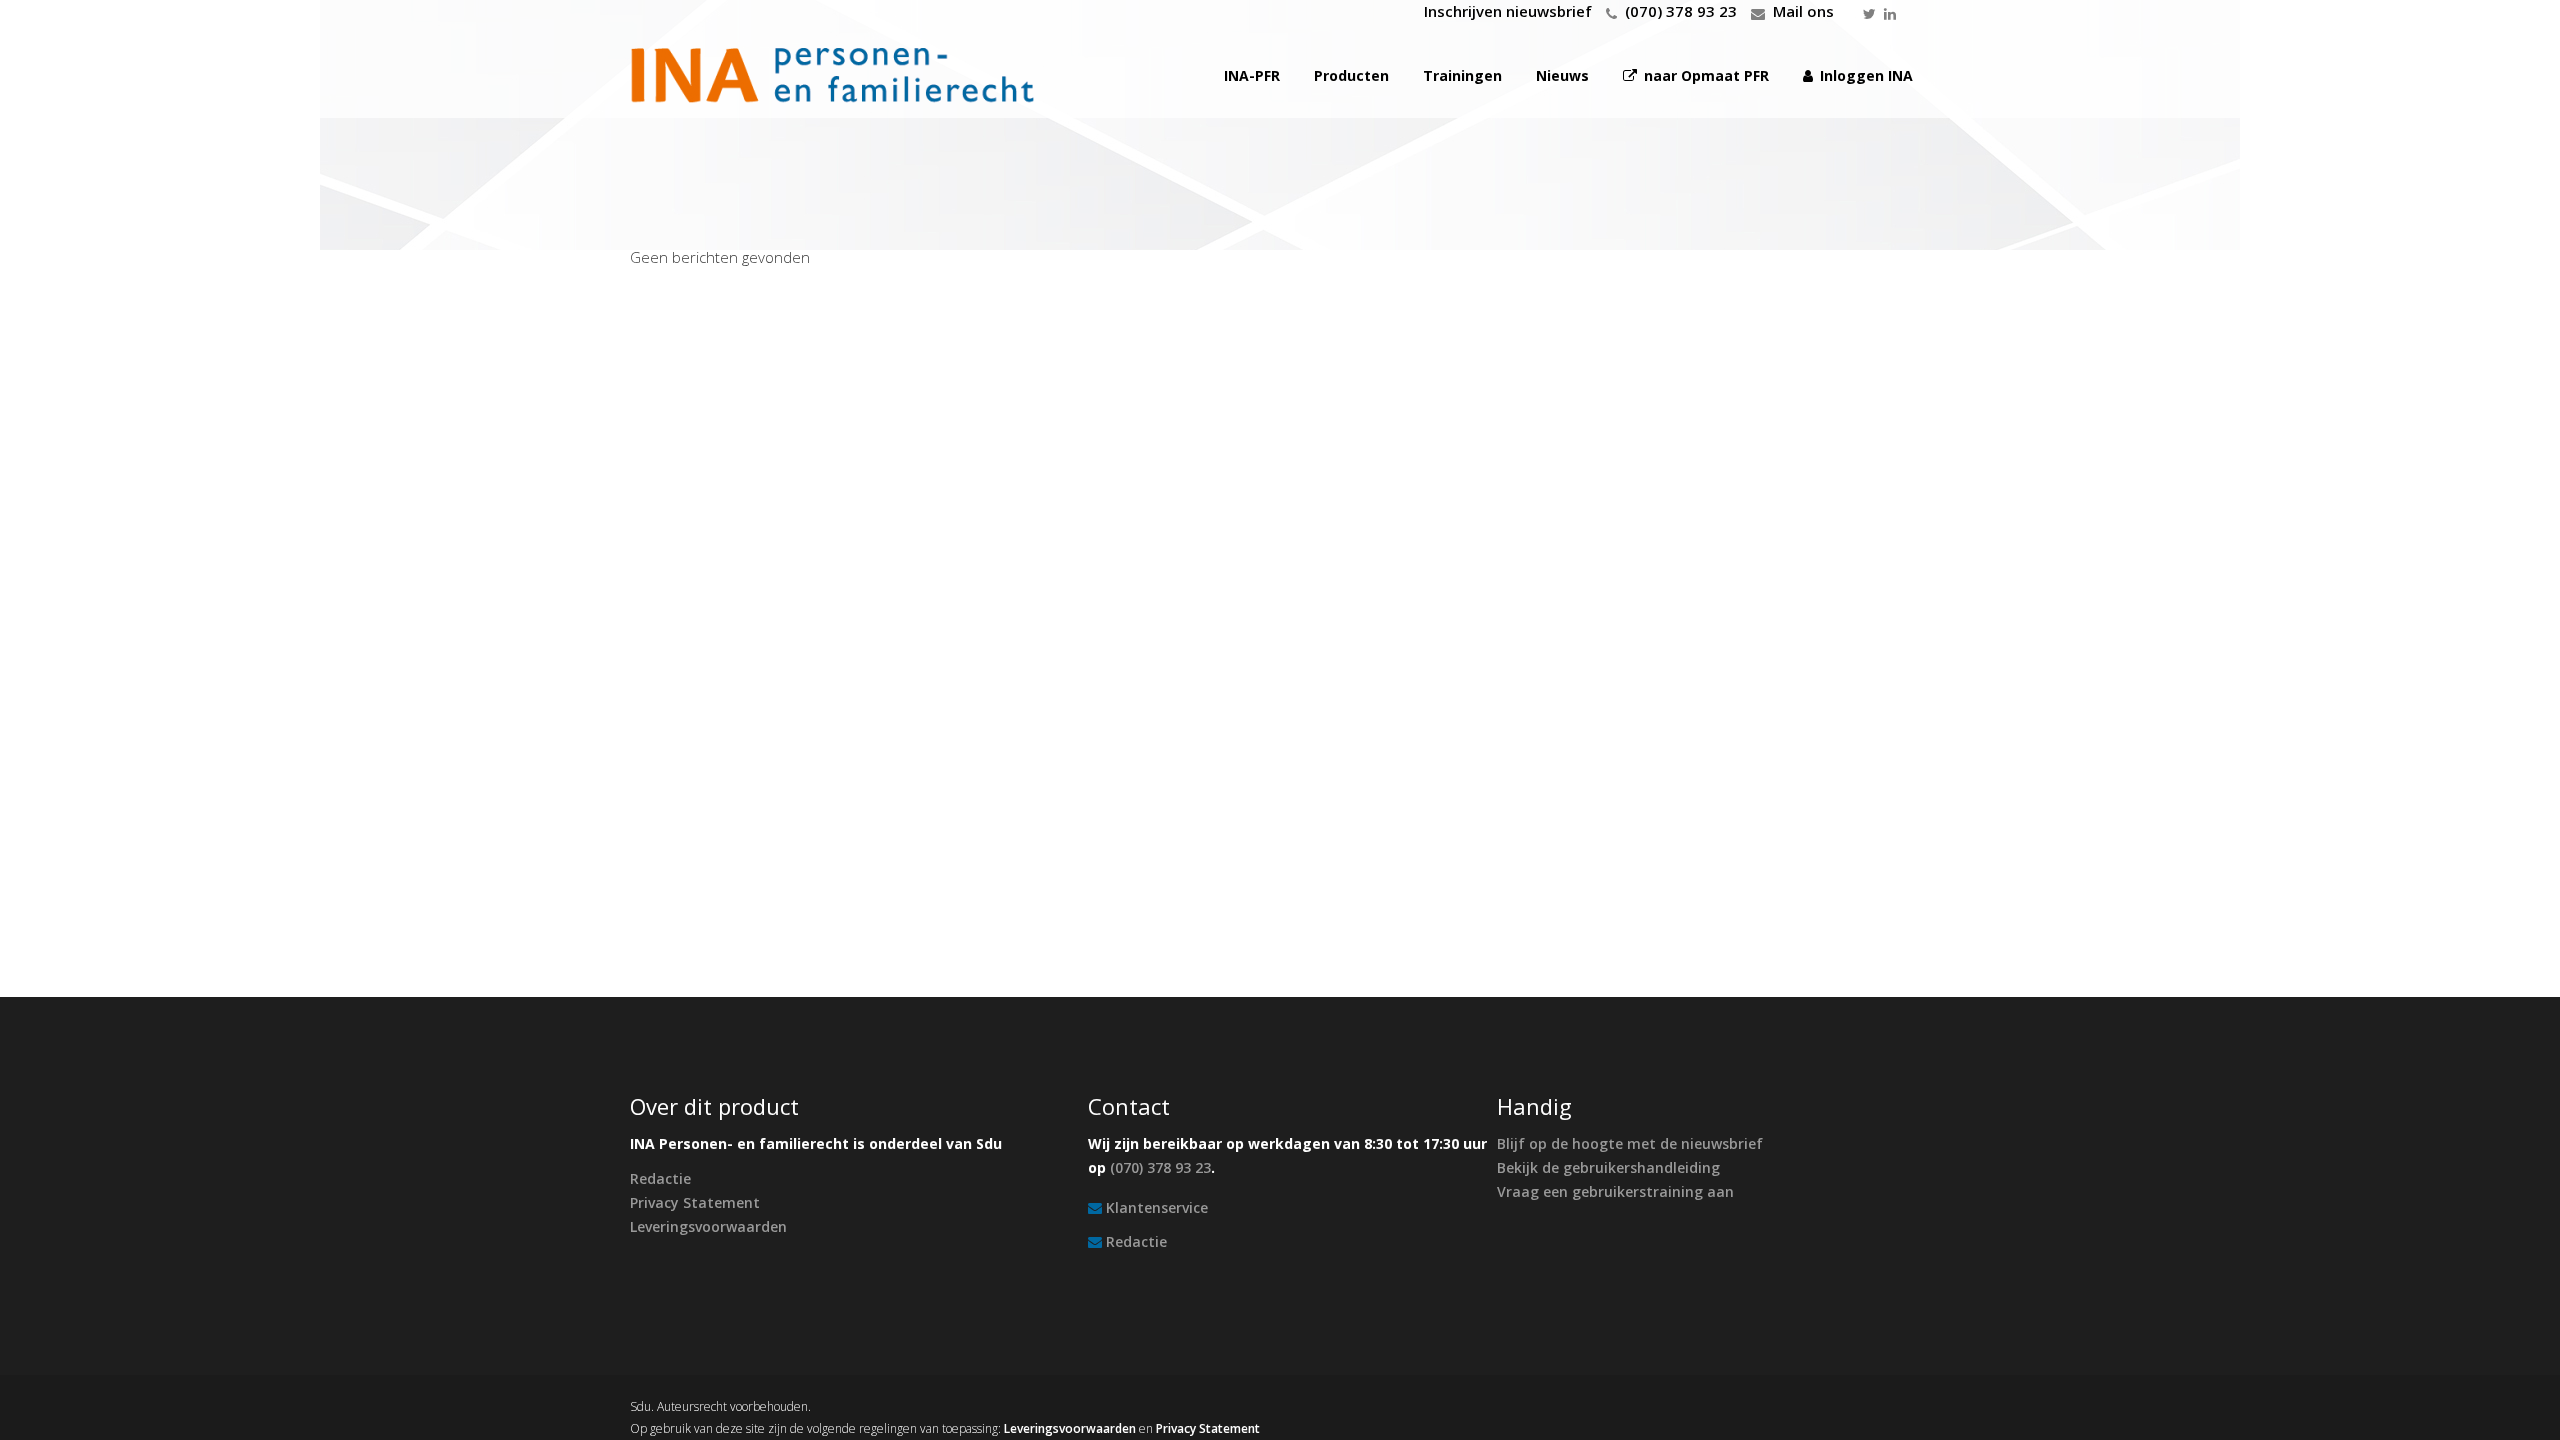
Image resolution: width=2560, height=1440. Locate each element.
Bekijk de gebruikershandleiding (1608, 1167)
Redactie (660, 1178)
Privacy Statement (695, 1202)
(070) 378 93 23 (1681, 11)
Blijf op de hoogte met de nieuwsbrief (1630, 1143)
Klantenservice (1157, 1207)
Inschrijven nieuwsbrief (1508, 11)
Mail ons (1803, 11)
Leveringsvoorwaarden (708, 1226)
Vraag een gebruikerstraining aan (1615, 1191)
